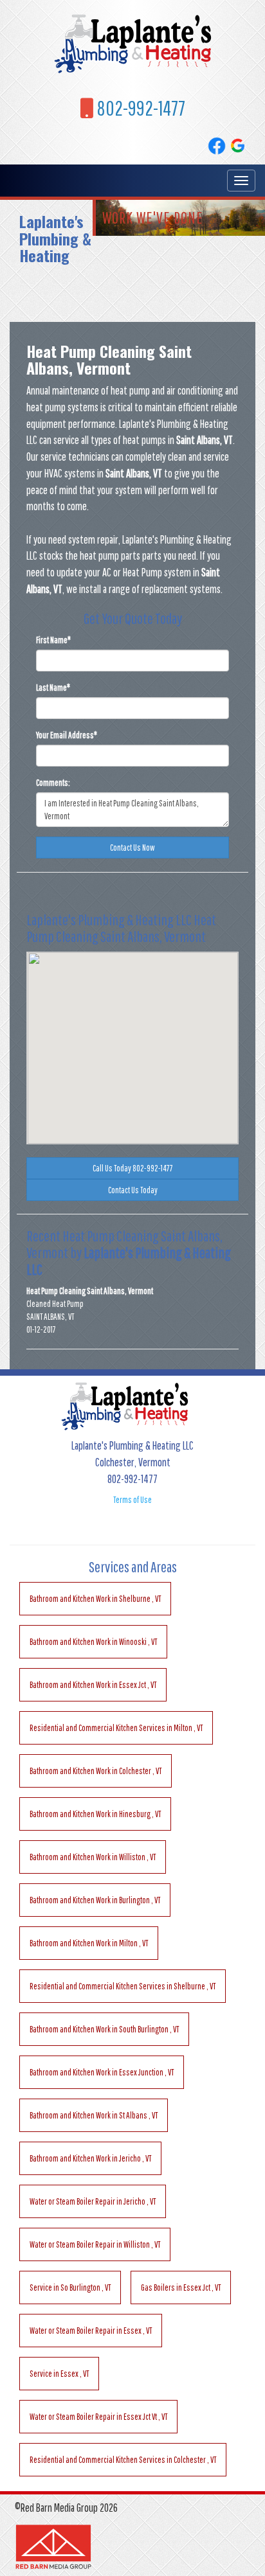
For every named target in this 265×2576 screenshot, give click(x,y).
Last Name (53, 688)
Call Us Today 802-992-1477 (133, 1168)
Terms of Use (132, 1500)
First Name (53, 640)
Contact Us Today (133, 1190)
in (95, 1599)
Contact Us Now (132, 848)
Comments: (53, 783)
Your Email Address (67, 735)
